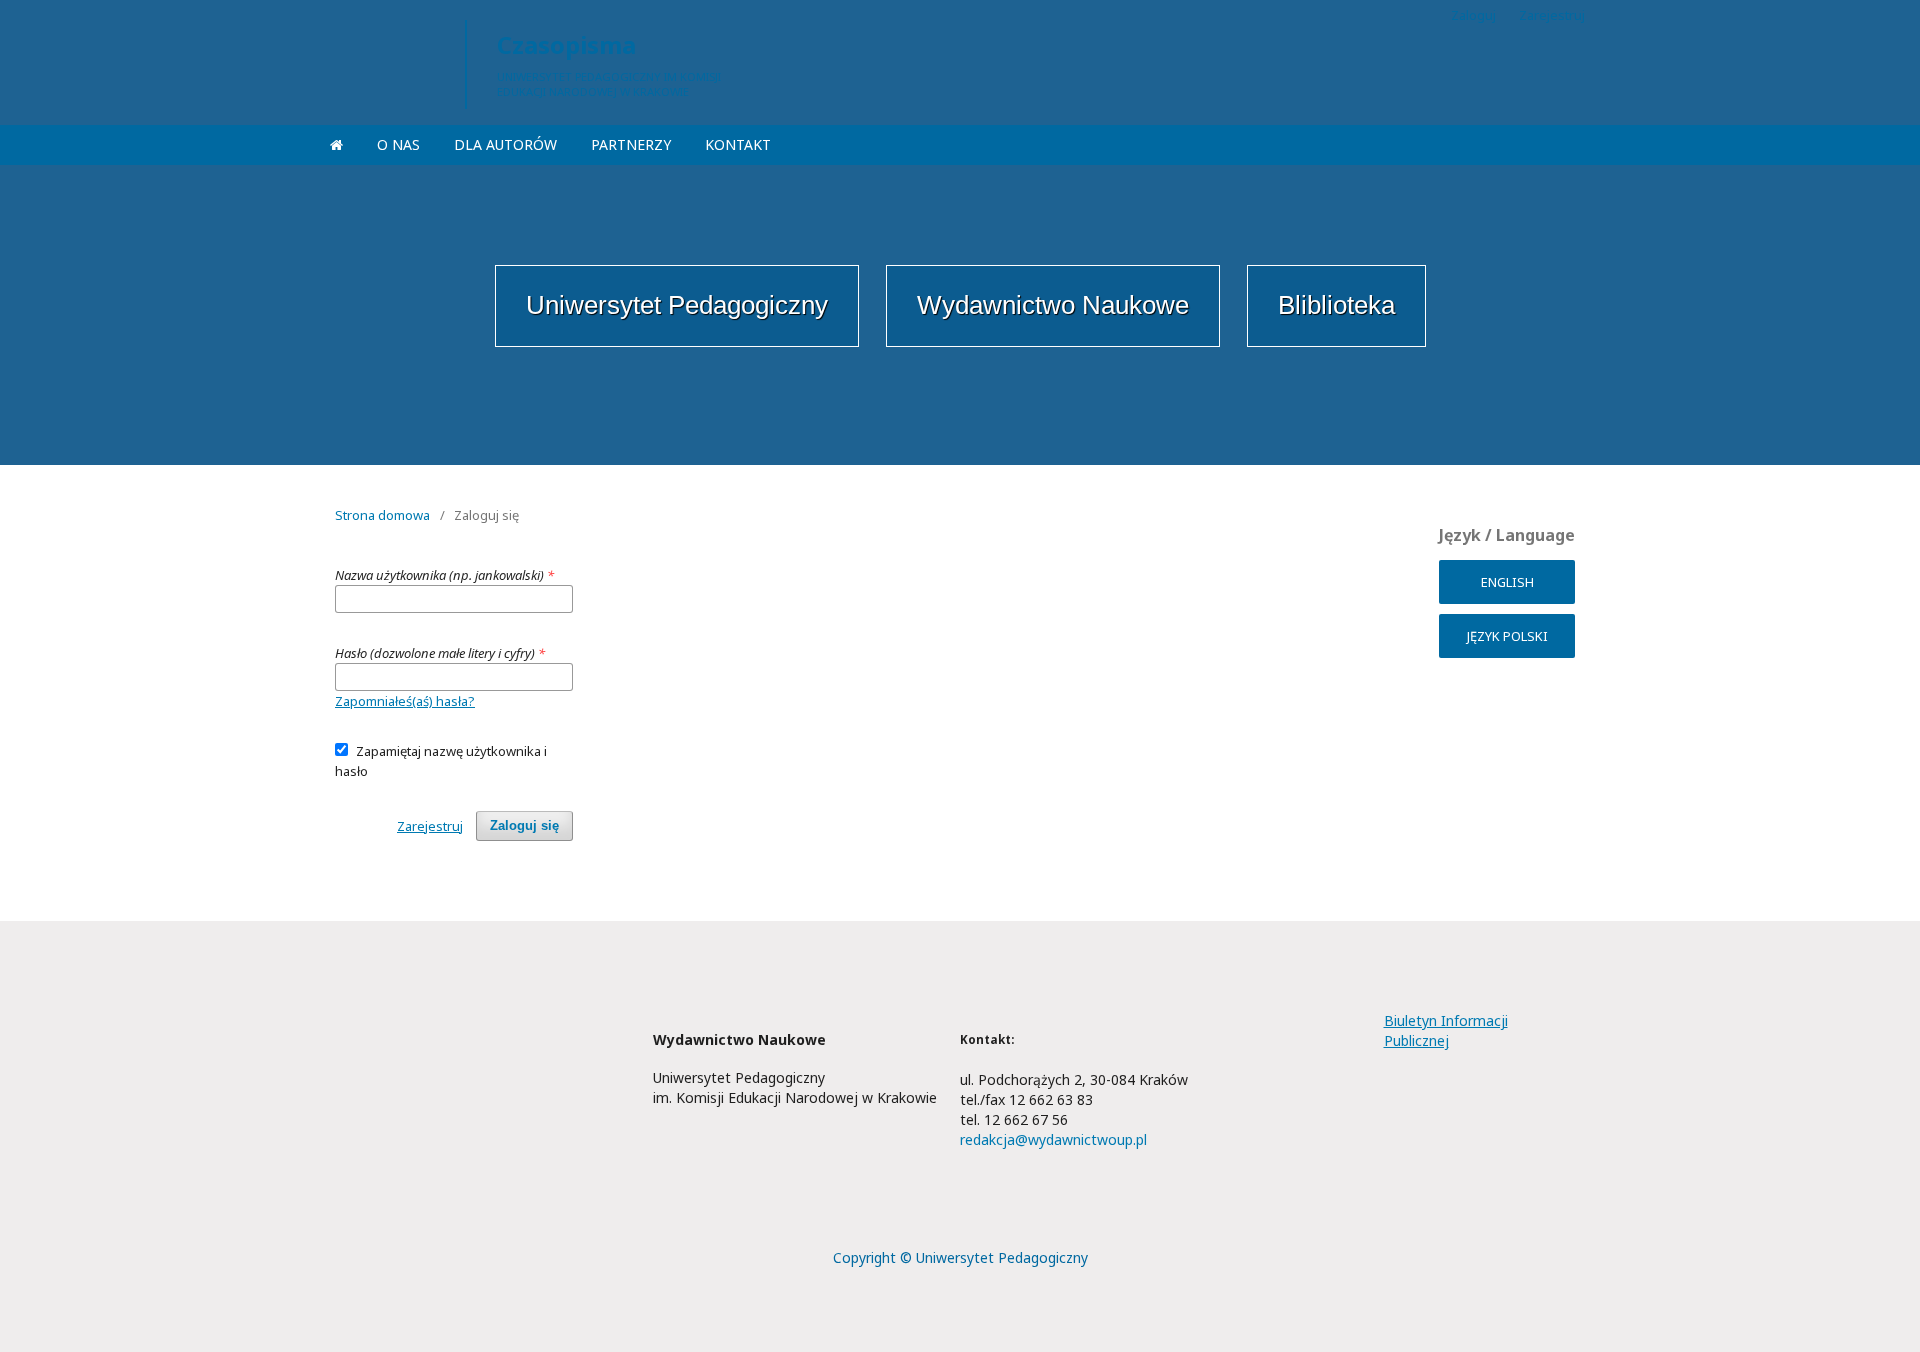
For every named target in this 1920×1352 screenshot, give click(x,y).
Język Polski (1507, 636)
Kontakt (738, 144)
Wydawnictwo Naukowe (1053, 305)
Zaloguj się (524, 825)
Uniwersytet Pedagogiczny (677, 305)
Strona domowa (382, 515)
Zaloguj (1473, 15)
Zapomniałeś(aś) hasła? (405, 701)
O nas (398, 144)
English (1507, 582)
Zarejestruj (1552, 15)
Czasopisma (566, 44)
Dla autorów (505, 144)
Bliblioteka (1336, 305)
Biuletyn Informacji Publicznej (1446, 1030)
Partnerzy (631, 144)
